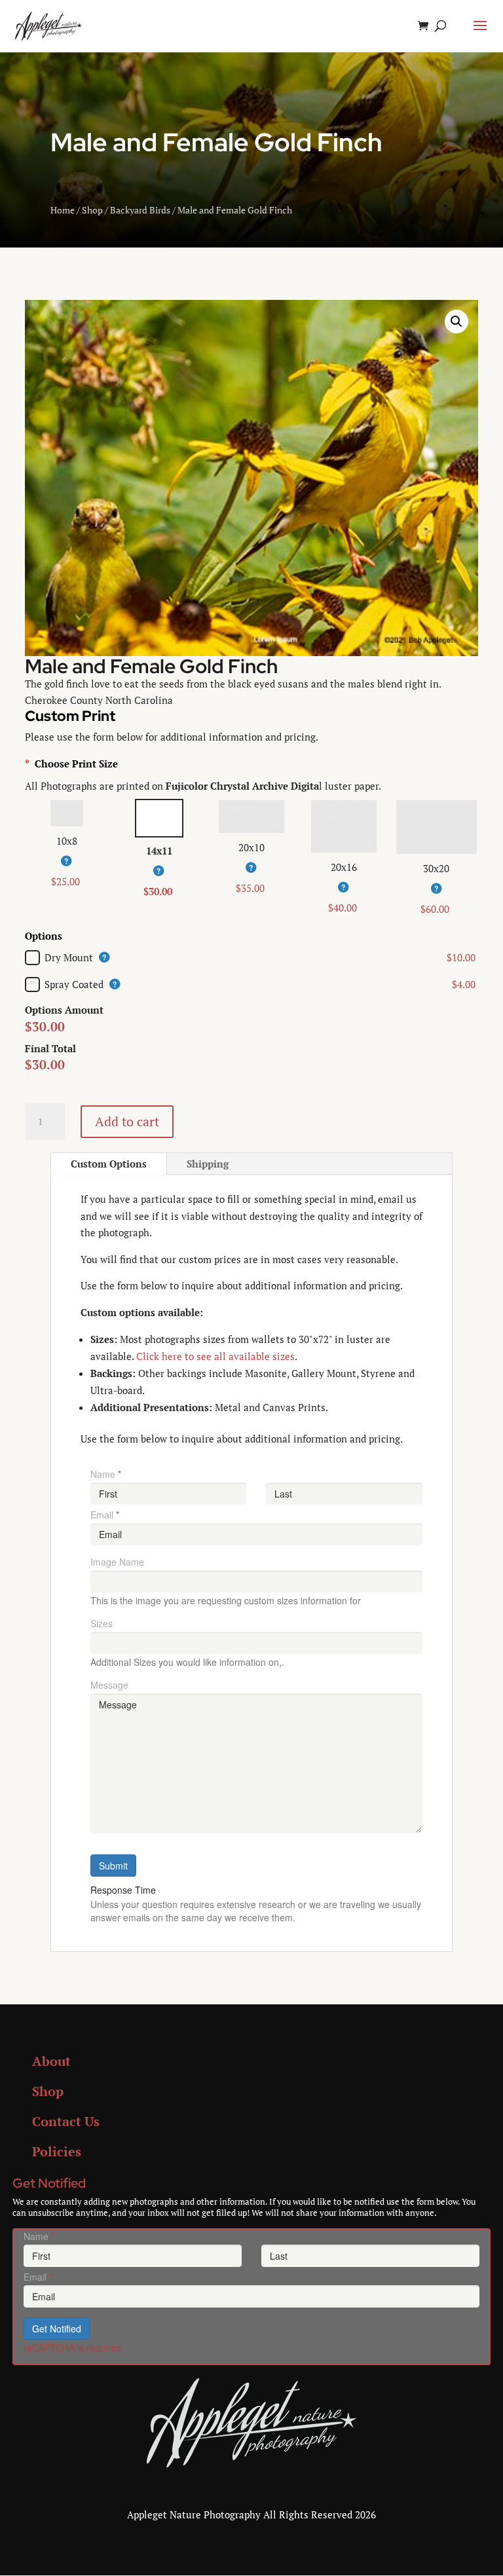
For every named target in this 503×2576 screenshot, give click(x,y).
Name (106, 1474)
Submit (113, 1866)
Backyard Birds (140, 210)
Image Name (117, 1562)
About (51, 2061)
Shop (92, 210)
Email (105, 1515)
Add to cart (127, 1121)
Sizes (102, 1623)
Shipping (208, 1164)
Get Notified (57, 2328)
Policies (57, 2151)
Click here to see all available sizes (215, 1356)
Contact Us (66, 2121)
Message (109, 1685)
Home (63, 210)
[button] (456, 322)
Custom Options (109, 1164)
